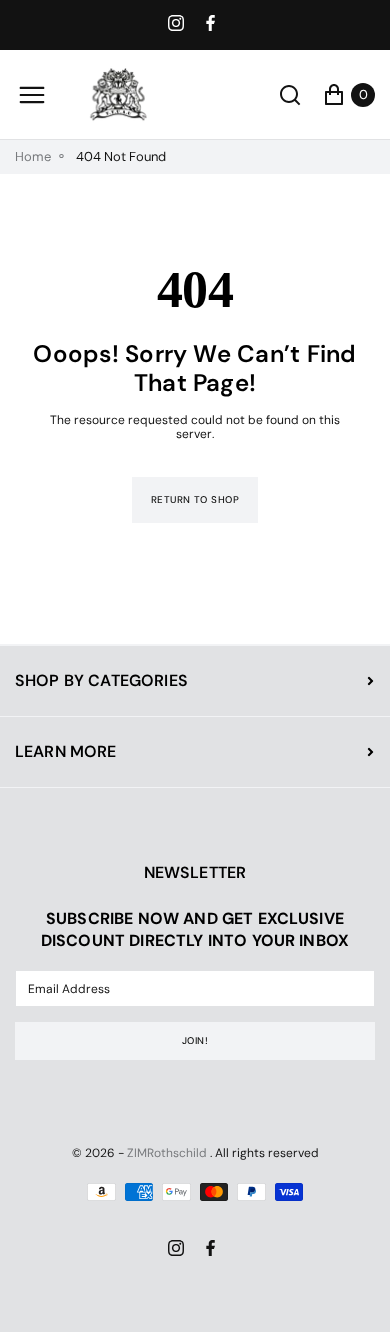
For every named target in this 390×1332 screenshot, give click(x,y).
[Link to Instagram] (178, 25)
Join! (195, 1040)
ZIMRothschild (167, 1153)
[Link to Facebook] (213, 25)
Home (33, 157)
